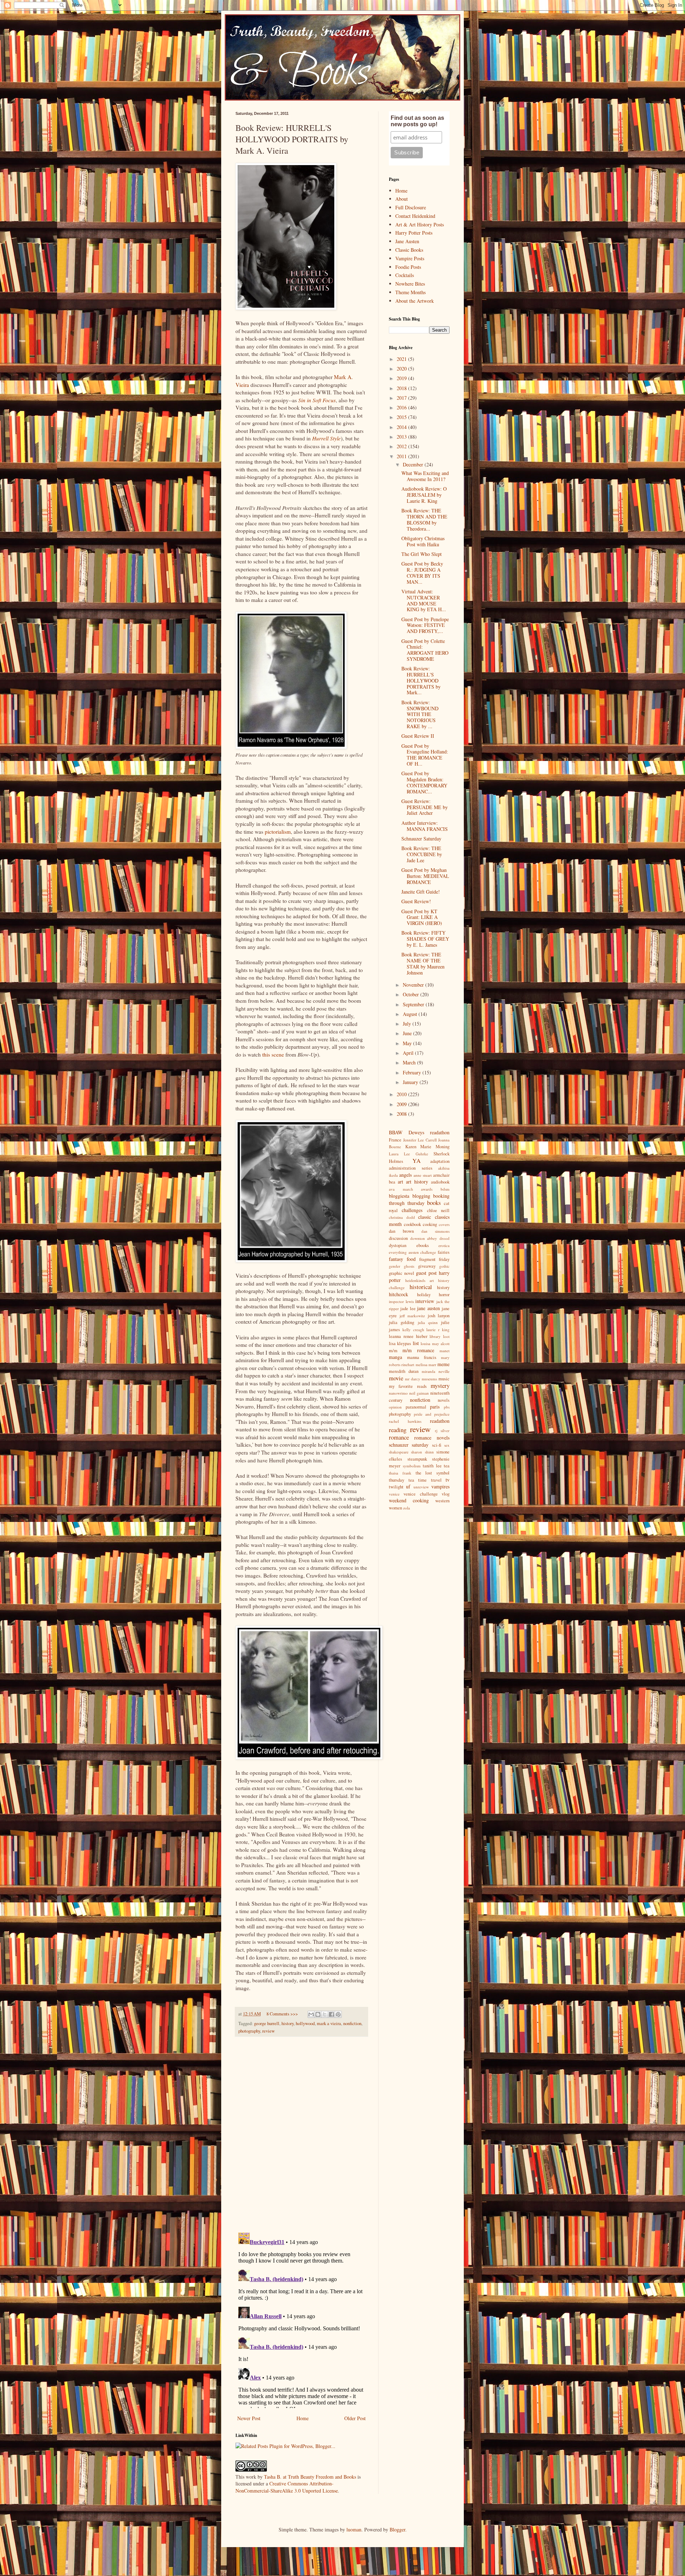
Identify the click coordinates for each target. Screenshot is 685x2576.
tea (447, 1466)
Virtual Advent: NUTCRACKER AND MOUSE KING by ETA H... (424, 600)
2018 (402, 388)
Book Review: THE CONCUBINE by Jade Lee (422, 854)
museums (429, 1379)
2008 (402, 1114)
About (402, 199)
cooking (430, 1224)
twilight (396, 1487)
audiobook (440, 1182)
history (288, 2023)
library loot (440, 1336)
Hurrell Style (326, 438)
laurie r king (438, 1330)
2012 (402, 446)
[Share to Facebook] (331, 2014)
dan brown (401, 1231)
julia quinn (428, 1322)
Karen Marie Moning (427, 1147)
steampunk (417, 1459)
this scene (273, 1054)
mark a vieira (329, 2023)
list (416, 1343)
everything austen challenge (412, 1252)
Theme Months (410, 292)
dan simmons (435, 1231)
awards (427, 1189)
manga (395, 1357)
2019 (402, 378)
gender (395, 1266)
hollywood (305, 2023)
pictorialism (278, 832)
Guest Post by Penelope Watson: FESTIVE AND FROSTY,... (425, 625)
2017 (402, 398)
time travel (430, 1480)
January (411, 1082)
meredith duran (404, 1371)
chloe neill (438, 1210)
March (410, 1062)
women (395, 1508)
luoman (354, 2529)
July (408, 1024)
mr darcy (413, 1379)
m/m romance (418, 1350)
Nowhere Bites (410, 284)
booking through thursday (419, 1200)
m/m (393, 1351)
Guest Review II (418, 736)
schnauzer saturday (409, 1445)
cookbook (412, 1224)
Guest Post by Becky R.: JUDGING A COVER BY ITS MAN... (422, 573)
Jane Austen (407, 241)
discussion (398, 1238)
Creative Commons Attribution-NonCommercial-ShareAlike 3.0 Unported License (287, 2487)
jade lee (408, 1309)
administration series (411, 1168)
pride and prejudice (432, 1414)
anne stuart (423, 1175)
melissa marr (426, 1364)
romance (399, 1437)
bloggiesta (399, 1196)
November (414, 985)
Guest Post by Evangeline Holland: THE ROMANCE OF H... (425, 755)
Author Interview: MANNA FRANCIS (425, 826)
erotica (444, 1245)
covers (444, 1224)
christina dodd (402, 1217)
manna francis (422, 1357)
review (268, 2031)
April (409, 1053)
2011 (402, 456)
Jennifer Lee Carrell (420, 1140)
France (395, 1140)
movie (396, 1378)
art (400, 1182)
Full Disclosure (411, 207)
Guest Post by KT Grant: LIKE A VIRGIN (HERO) (422, 917)
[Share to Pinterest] (338, 2014)
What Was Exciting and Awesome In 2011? (425, 476)
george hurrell (267, 2023)
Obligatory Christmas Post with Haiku (423, 541)
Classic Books (409, 250)
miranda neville (436, 1371)
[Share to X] (325, 2014)
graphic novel (402, 1273)
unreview (421, 1487)
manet (445, 1351)
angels (405, 1175)
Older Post (355, 2418)
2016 (402, 407)
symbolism (412, 1466)
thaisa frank (400, 1473)
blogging (421, 1196)
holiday (424, 1295)
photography (249, 2031)
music (444, 1379)
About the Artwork (415, 301)
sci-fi (437, 1445)
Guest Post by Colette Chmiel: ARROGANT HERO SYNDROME (425, 650)
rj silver (442, 1430)
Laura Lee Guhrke (409, 1154)
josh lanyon (439, 1316)
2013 (402, 437)
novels (444, 1400)
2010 (402, 1094)
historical (421, 1287)
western (442, 1501)
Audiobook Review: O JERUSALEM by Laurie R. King (424, 495)
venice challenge (420, 1494)
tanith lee (432, 1466)
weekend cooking (409, 1500)
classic (425, 1217)
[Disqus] (301, 2135)
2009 (402, 1104)
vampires (440, 1486)
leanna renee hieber (408, 1336)
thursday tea (402, 1480)
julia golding (402, 1322)
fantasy (396, 1259)
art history (417, 1182)
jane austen (428, 1308)
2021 (402, 359)
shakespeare (399, 1452)
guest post (426, 1273)
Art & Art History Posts (420, 224)
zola (407, 1508)
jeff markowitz (412, 1316)
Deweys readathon (429, 1132)
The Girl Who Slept (422, 554)
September (414, 1004)
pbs (447, 1407)
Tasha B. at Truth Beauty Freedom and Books (310, 2477)
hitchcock (399, 1294)
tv (448, 1480)
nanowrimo (398, 1393)
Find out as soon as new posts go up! (417, 121)
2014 (402, 427)
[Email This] (311, 2014)
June (408, 1033)
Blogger (397, 2529)
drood (445, 1238)
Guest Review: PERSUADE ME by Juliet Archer (425, 807)
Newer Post (249, 2418)
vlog (446, 1494)
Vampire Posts (410, 258)
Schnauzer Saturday (421, 839)
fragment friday (434, 1259)
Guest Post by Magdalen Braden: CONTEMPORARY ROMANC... (424, 782)
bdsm (445, 1189)
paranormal (416, 1407)
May (408, 1043)
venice (394, 1494)
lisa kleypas (400, 1343)
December (414, 464)
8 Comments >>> (282, 2014)
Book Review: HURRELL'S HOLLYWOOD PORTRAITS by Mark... (421, 680)
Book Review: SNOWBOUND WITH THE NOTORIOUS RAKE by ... (420, 714)
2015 (402, 417)
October (412, 994)
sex (447, 1445)
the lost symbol (433, 1473)
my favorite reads (408, 1386)
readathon (440, 1421)
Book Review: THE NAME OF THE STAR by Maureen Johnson (423, 963)
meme (443, 1364)
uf (408, 1486)
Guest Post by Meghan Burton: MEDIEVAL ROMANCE (425, 876)
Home (303, 2418)
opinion (395, 1407)
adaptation (440, 1161)
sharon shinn (422, 1452)
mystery (440, 1386)
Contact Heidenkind (415, 216)
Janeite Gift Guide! (421, 892)
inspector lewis (401, 1301)
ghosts (409, 1266)
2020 (402, 369)
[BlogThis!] (318, 2014)
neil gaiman (419, 1393)
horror (444, 1295)
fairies (444, 1252)
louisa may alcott (435, 1343)
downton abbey (424, 1238)
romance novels (432, 1438)
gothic (444, 1266)
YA (417, 1161)
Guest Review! (416, 901)
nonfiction (352, 2023)
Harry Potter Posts (414, 233)
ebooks (423, 1245)
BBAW (396, 1132)
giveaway (427, 1266)
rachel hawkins (405, 1421)
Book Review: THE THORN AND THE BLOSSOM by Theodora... (424, 519)
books (434, 1203)
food (411, 1259)
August (411, 1014)
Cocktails (405, 275)
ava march (401, 1189)
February (413, 1072)
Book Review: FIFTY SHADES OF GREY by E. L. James (425, 939)
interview (425, 1301)
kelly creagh (413, 1330)
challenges (412, 1210)
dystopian (398, 1245)
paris (435, 1407)
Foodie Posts (408, 267)
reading (398, 1430)
